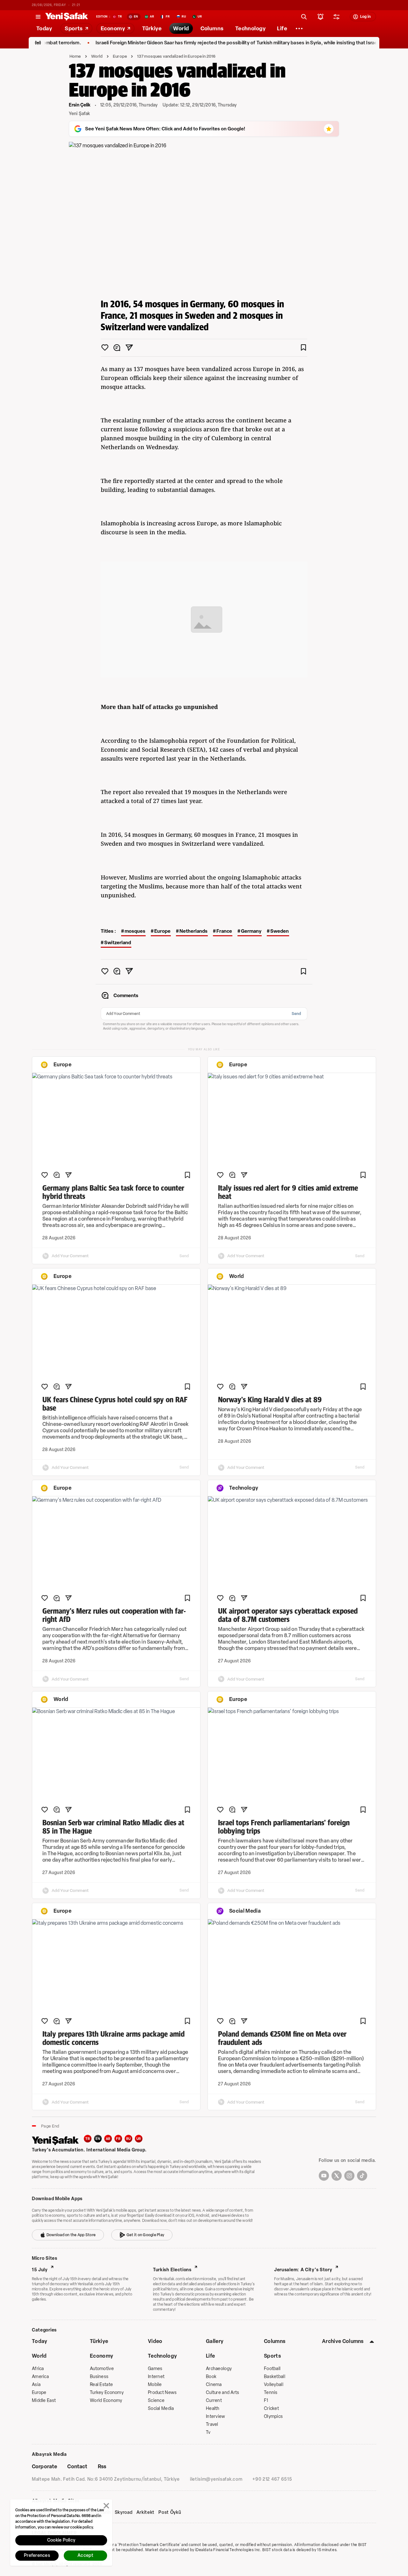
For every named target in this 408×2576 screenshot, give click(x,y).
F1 (266, 2401)
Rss (102, 2467)
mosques (135, 931)
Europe (120, 56)
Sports (272, 2356)
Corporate (44, 2467)
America (40, 2377)
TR (88, 2139)
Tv (208, 2432)
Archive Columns (343, 2341)
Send (296, 1014)
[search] (304, 17)
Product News (162, 2393)
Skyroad (124, 2513)
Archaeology (219, 2369)
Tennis (271, 2393)
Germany (251, 931)
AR (108, 2139)
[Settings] (299, 28)
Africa (38, 2369)
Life (210, 2356)
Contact (77, 2467)
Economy (102, 2356)
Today (40, 2341)
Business (99, 2377)
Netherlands (193, 931)
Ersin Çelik (80, 105)
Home (75, 56)
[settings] (337, 17)
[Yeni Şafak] (67, 17)
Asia (36, 2385)
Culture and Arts (222, 2393)
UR (139, 2139)
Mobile (155, 2385)
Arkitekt (146, 2513)
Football (272, 2369)
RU (129, 2139)
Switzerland (118, 943)
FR (118, 2139)
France (224, 931)
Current (214, 2401)
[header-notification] (321, 17)
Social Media (161, 2408)
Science (156, 2401)
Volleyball (274, 2385)
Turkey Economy (107, 2393)
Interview (216, 2416)
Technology (162, 2356)
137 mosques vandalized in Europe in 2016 (176, 56)
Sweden (280, 931)
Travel (212, 2424)
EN (98, 2139)
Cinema (214, 2385)
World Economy (106, 2401)
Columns (275, 2341)
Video (155, 2341)
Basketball (275, 2377)
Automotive (102, 2369)
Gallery (215, 2341)
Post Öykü (170, 2513)
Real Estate (101, 2385)
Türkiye (99, 2341)
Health (213, 2408)
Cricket (271, 2408)
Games (155, 2369)
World (97, 56)
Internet (156, 2377)
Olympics (273, 2416)
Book (211, 2377)
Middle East (44, 2401)
